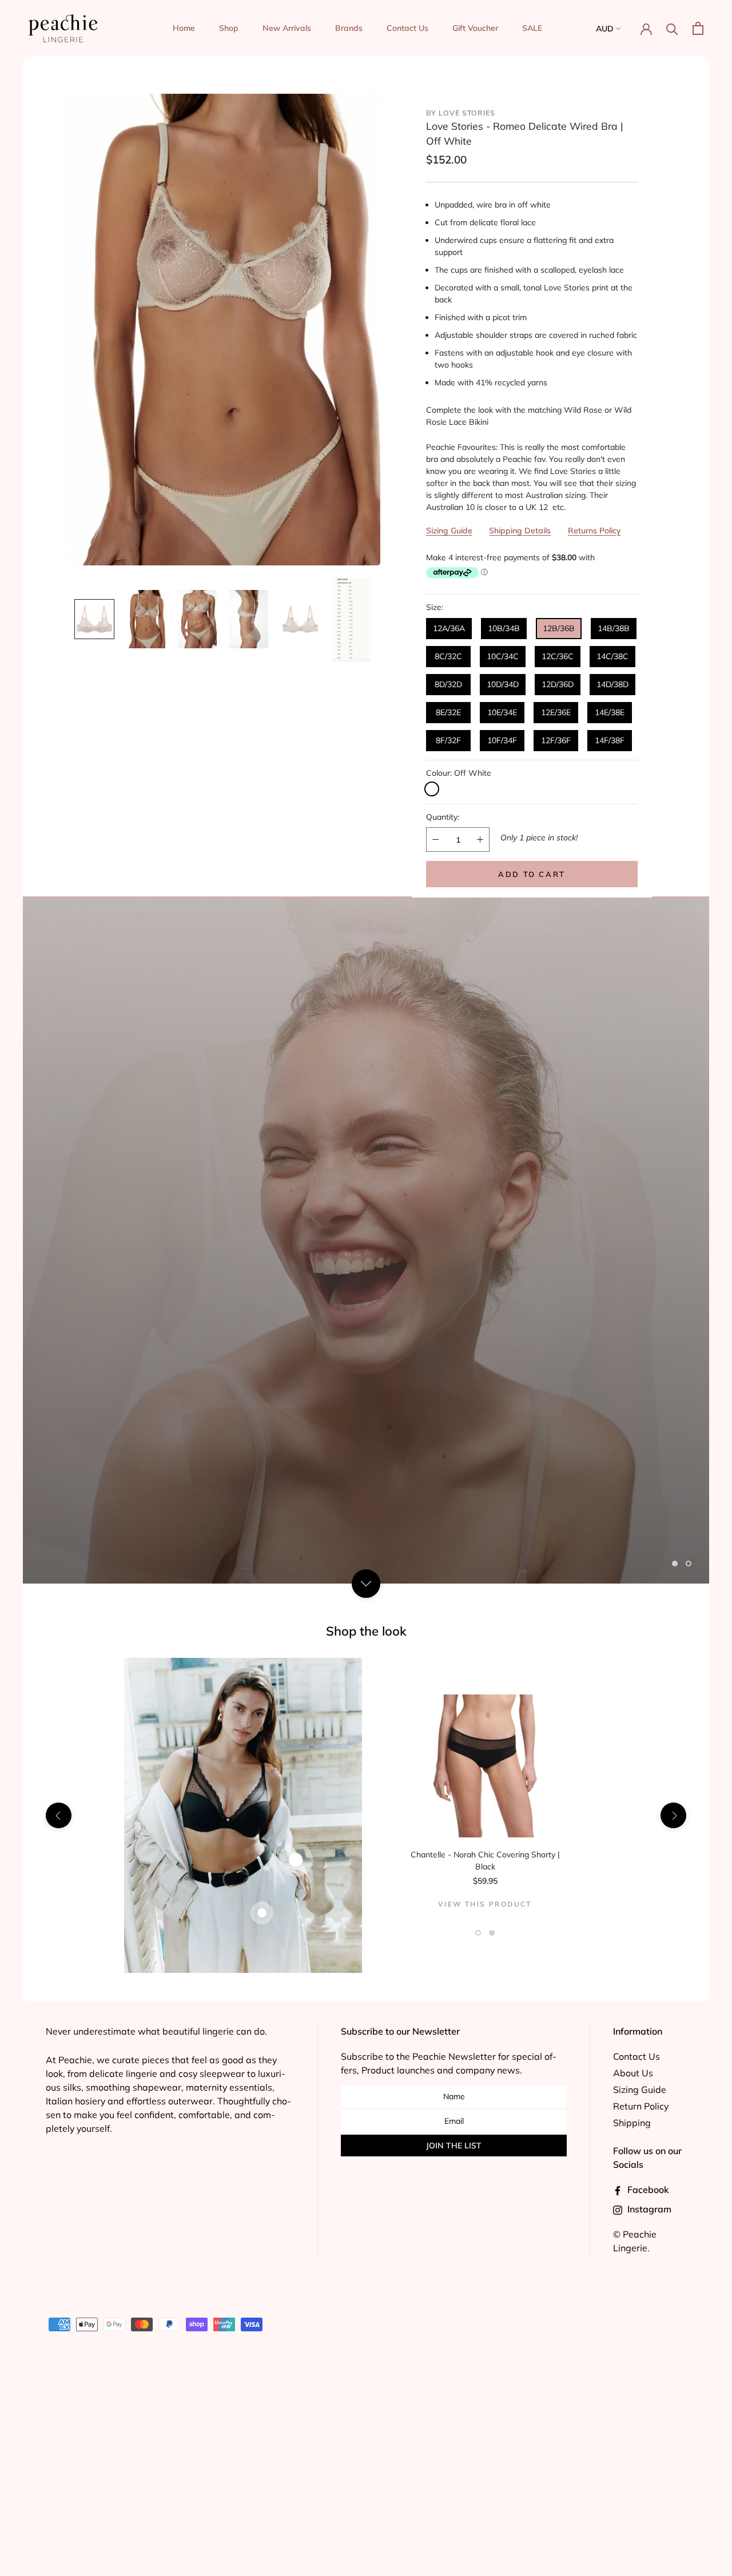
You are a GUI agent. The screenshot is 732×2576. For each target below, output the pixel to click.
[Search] (672, 28)
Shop (229, 28)
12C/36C (558, 656)
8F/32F (448, 740)
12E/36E (556, 712)
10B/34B (504, 628)
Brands (349, 28)
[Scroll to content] (366, 1583)
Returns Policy (594, 531)
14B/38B (614, 628)
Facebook (647, 2190)
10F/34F (502, 740)
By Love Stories (461, 113)
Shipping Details (520, 531)
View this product (485, 1904)
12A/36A (449, 628)
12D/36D (558, 684)
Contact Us (407, 28)
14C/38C (612, 656)
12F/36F (556, 740)
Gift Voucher (475, 28)
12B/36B (559, 628)
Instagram (648, 2209)
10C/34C (503, 656)
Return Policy (641, 2106)
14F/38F (610, 740)
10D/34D (503, 684)
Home (184, 28)
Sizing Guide (449, 531)
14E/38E (610, 712)
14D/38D (612, 684)
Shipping (632, 2123)
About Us (633, 2073)
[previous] (59, 1815)
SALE (532, 28)
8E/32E (448, 712)
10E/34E (502, 712)
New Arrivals (287, 28)
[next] (673, 1815)
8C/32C (448, 656)
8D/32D (448, 684)
